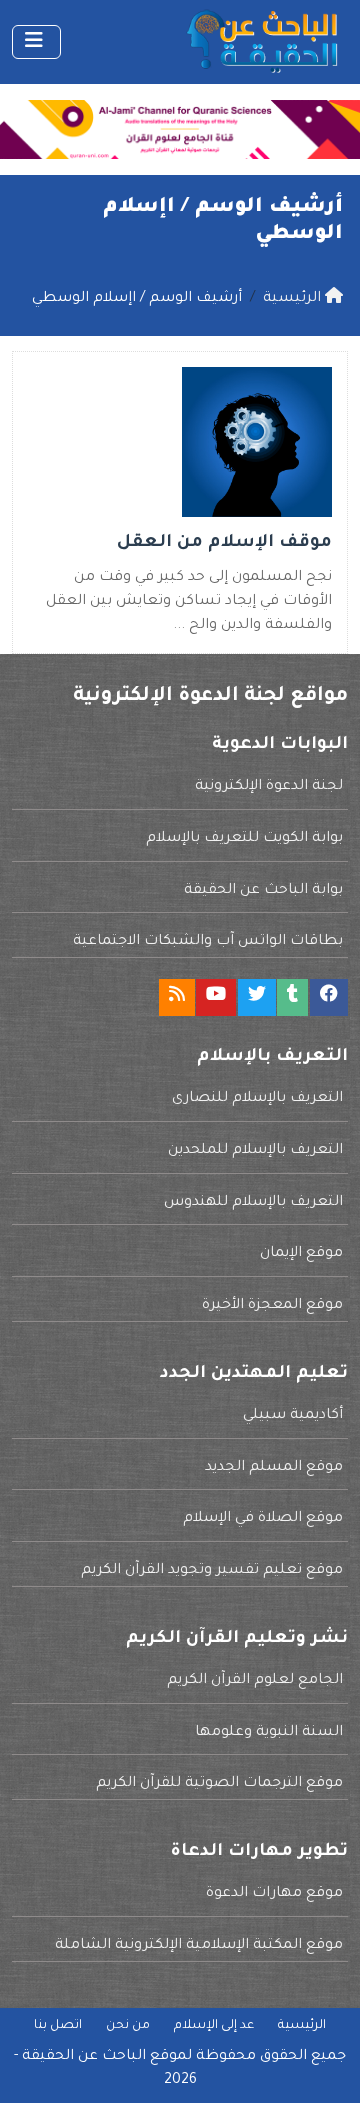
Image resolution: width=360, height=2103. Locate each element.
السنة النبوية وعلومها (269, 1733)
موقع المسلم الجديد (274, 1468)
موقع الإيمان (301, 1254)
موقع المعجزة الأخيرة (272, 1306)
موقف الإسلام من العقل (224, 543)
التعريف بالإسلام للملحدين (255, 1151)
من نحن (128, 2026)
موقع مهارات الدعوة (274, 1894)
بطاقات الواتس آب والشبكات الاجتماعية (208, 942)
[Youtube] (216, 997)
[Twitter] (257, 997)
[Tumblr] (292, 997)
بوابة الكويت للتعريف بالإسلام (244, 839)
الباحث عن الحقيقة (84, 2057)
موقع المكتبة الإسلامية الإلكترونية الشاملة (199, 1946)
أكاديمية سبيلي (293, 1416)
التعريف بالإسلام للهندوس (253, 1203)
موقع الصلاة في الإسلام (263, 1519)
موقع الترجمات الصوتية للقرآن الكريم (219, 1784)
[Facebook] (329, 997)
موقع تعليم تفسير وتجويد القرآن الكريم (212, 1571)
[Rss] (177, 997)
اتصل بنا (58, 2026)
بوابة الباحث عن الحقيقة (263, 891)
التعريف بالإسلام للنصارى (257, 1099)
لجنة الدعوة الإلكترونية (269, 787)
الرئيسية (302, 2026)
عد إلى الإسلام (214, 2026)
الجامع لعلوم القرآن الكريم (255, 1681)
